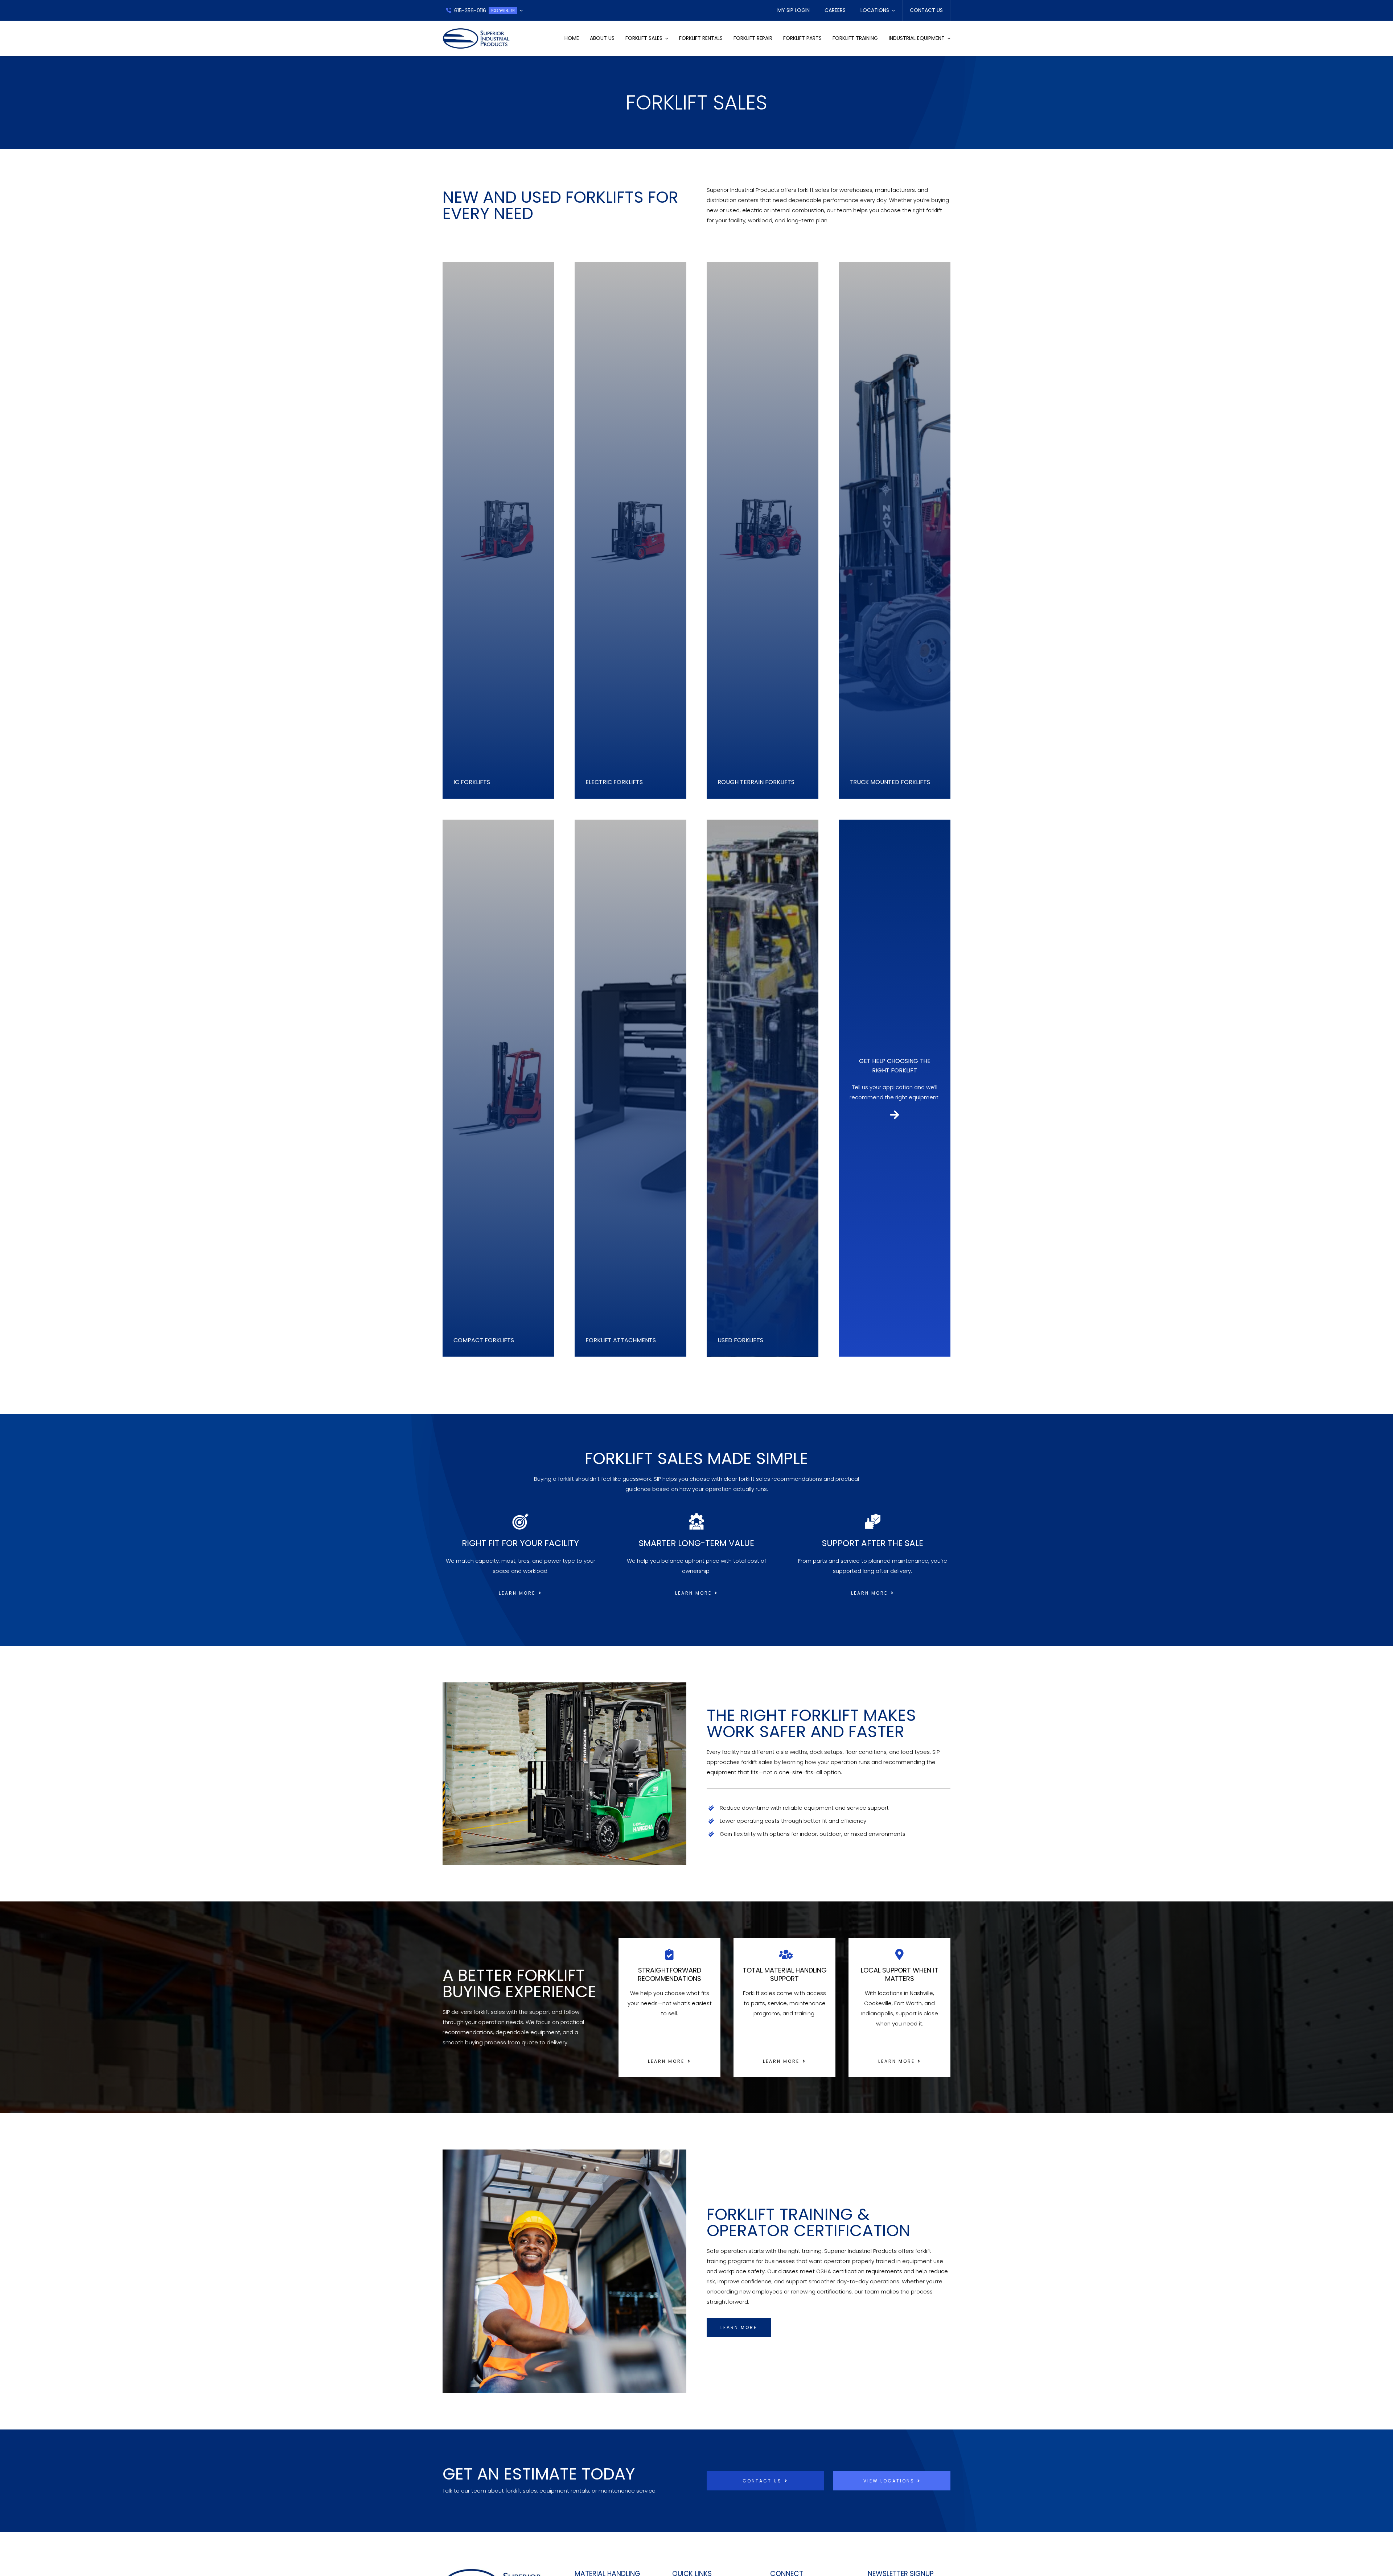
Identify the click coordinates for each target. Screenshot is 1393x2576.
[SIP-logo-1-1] (476, 31)
